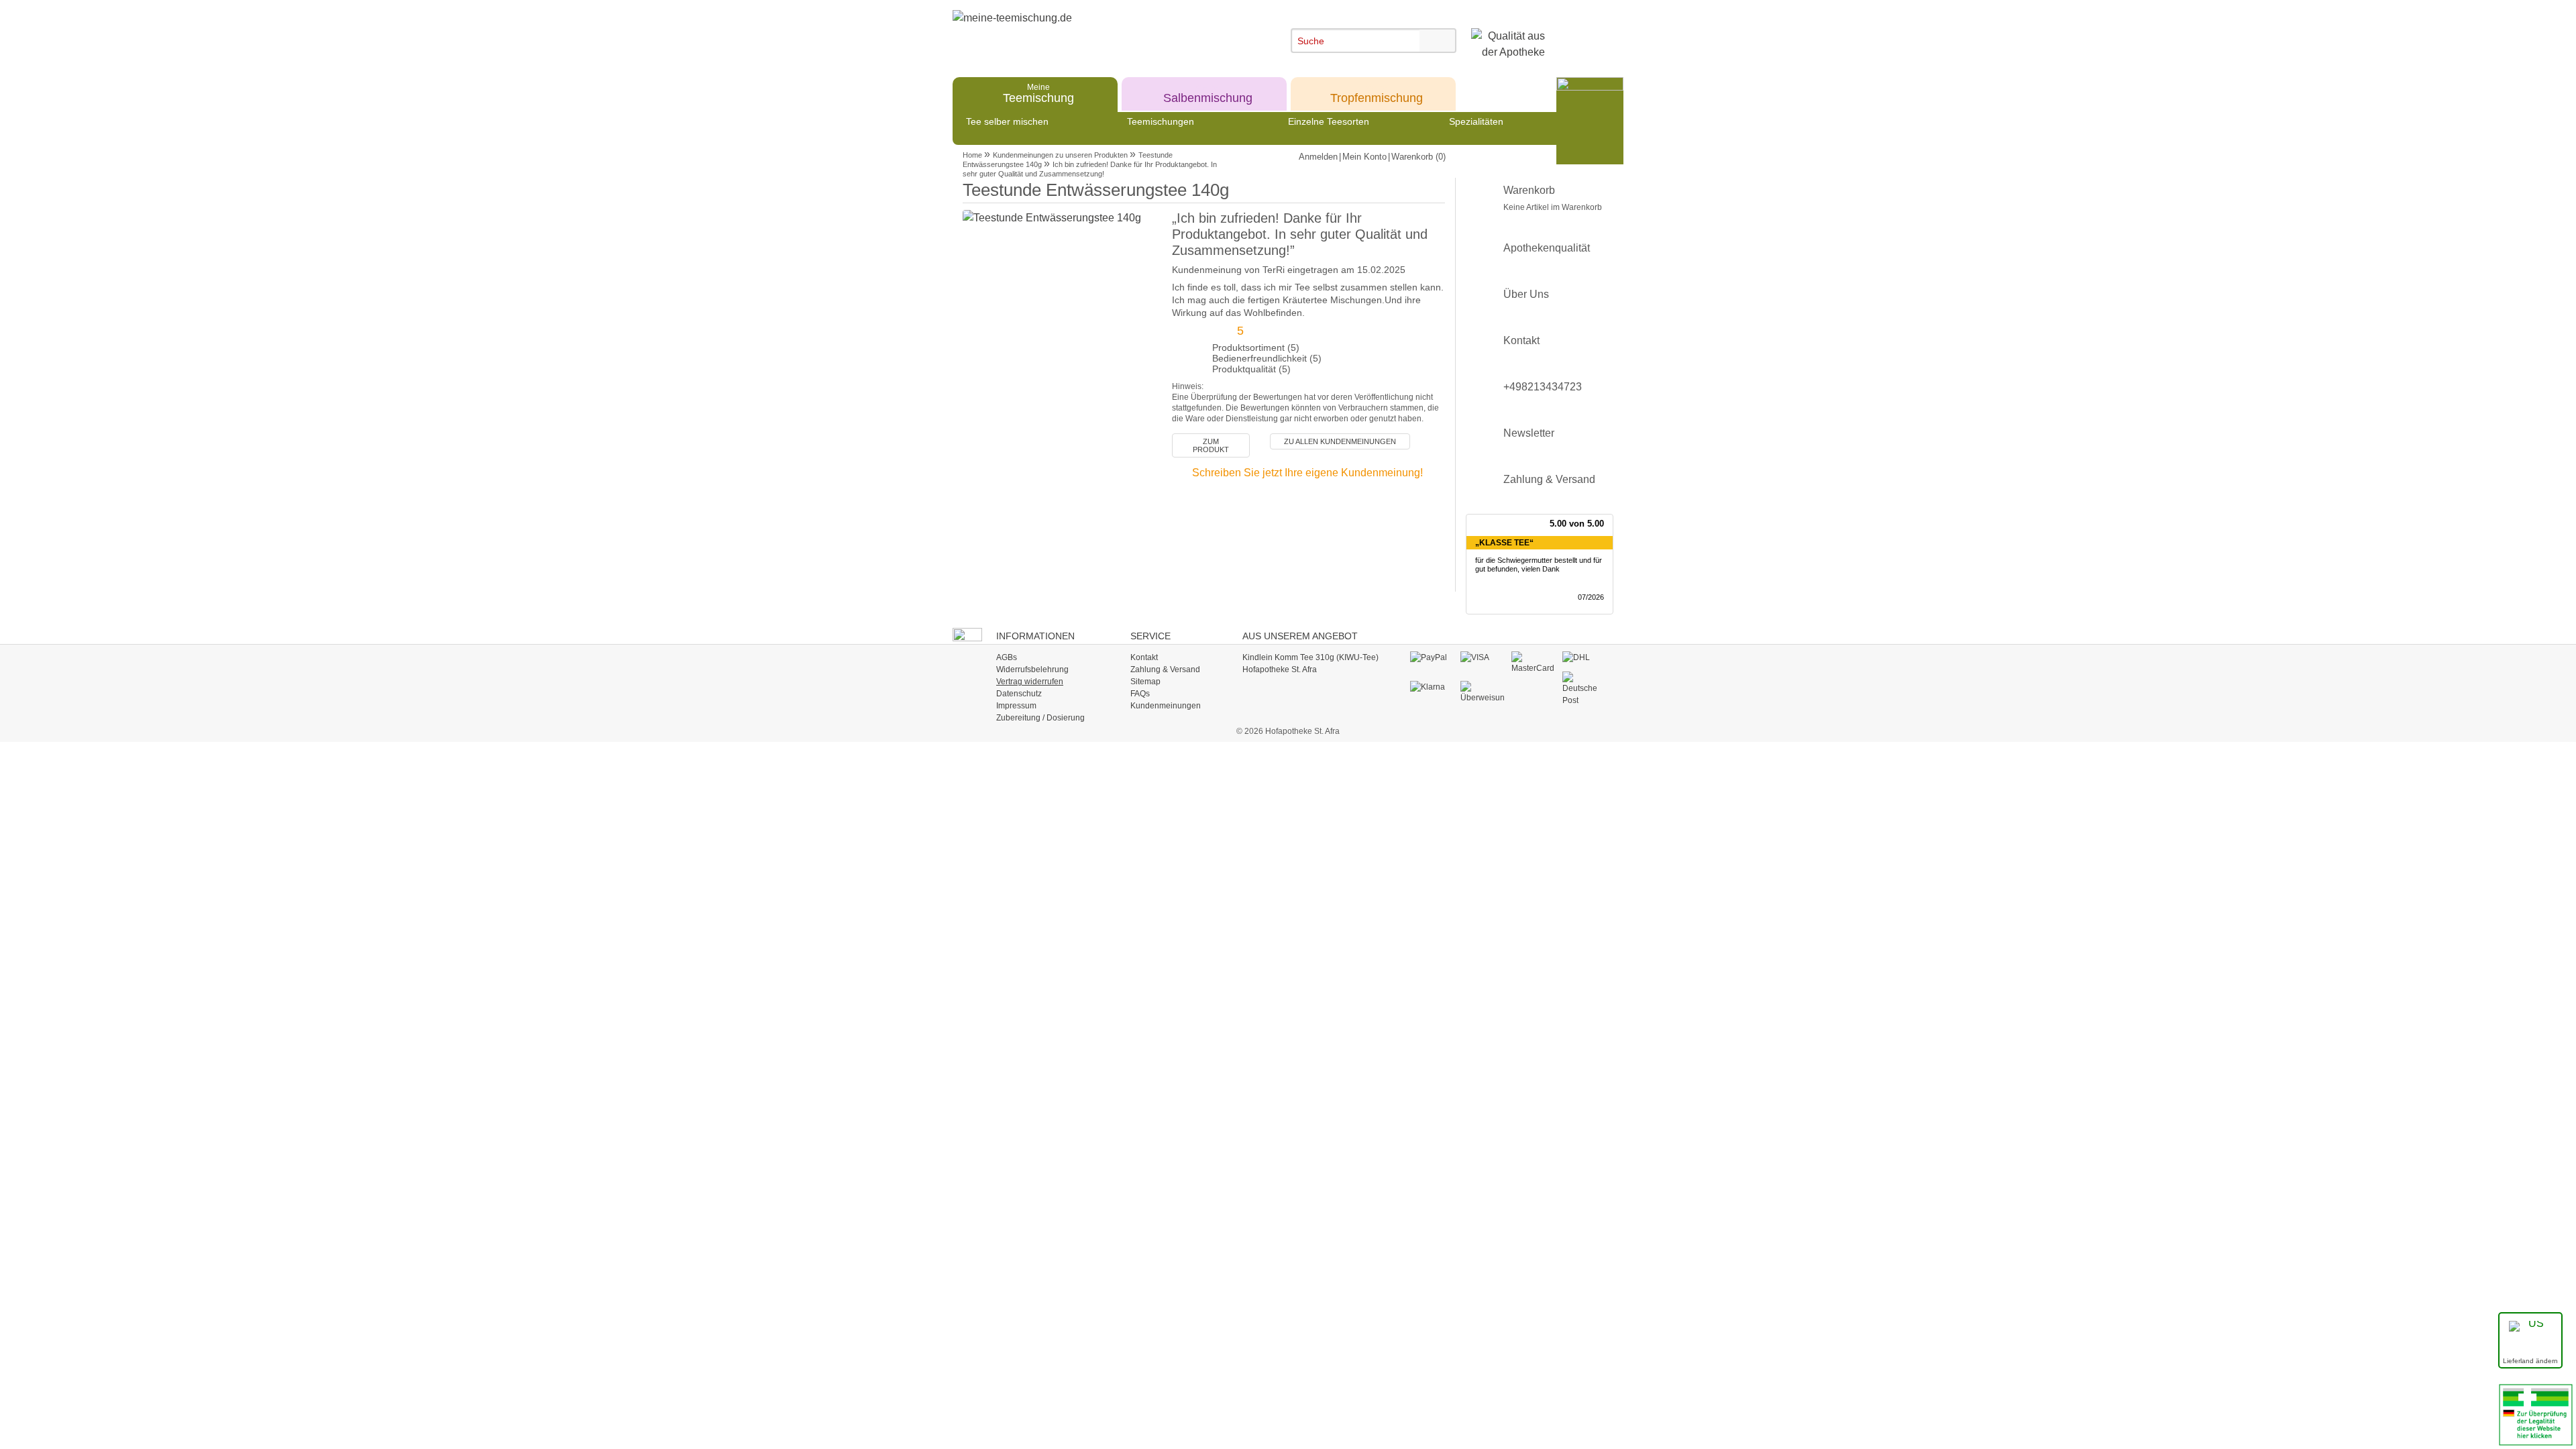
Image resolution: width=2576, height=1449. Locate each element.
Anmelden (1318, 157)
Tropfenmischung (1377, 93)
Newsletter (1529, 433)
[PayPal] (1432, 658)
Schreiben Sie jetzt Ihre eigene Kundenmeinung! (1307, 473)
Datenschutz (1019, 694)
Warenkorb (1553, 198)
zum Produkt (1211, 445)
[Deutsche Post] (1584, 689)
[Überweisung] (1482, 692)
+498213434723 (1543, 387)
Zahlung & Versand (1549, 479)
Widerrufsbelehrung (1032, 669)
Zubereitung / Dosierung (1040, 718)
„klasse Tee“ (1504, 543)
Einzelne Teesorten (1329, 121)
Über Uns (1526, 294)
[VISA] (1482, 658)
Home (972, 155)
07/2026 (1591, 597)
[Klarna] (1432, 688)
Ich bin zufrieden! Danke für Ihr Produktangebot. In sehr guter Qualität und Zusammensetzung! (1090, 169)
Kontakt (1521, 340)
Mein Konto (1364, 157)
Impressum (1016, 706)
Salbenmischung (1208, 93)
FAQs (1140, 694)
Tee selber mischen (1007, 121)
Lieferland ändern (2530, 1361)
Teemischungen (1161, 121)
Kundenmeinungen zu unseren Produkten (1060, 155)
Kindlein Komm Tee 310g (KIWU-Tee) (1310, 657)
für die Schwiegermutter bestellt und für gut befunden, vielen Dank (1539, 565)
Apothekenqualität (1547, 248)
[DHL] (1584, 658)
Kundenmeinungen (1166, 706)
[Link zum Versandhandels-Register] (2536, 1414)
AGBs (1007, 657)
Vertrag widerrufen (1030, 682)
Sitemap (1145, 682)
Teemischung (1038, 93)
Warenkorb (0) (1418, 157)
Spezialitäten (1476, 121)
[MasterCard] (1533, 663)
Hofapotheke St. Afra (1280, 669)
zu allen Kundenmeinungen (1340, 441)
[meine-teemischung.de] (1075, 33)
